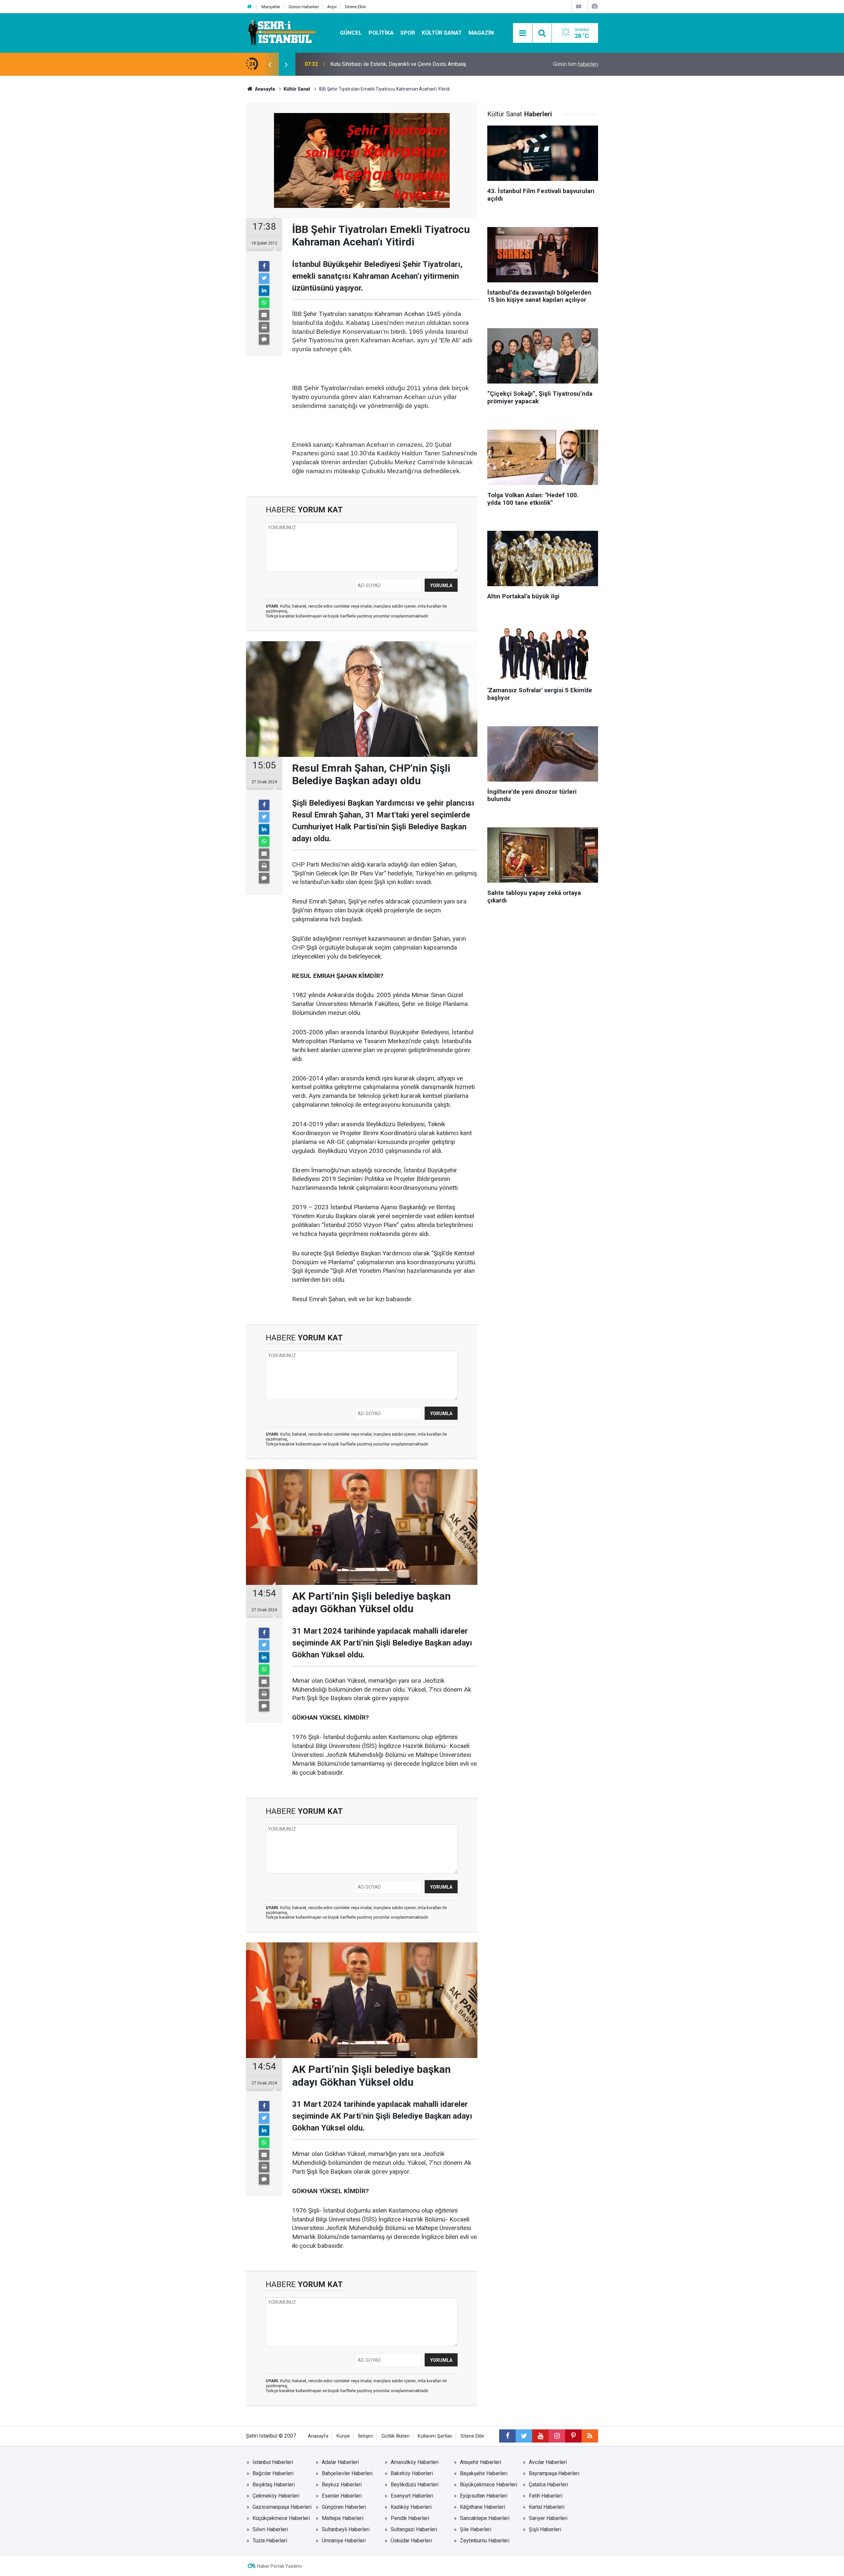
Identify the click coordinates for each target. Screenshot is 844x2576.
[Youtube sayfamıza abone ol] (540, 2436)
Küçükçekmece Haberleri (281, 2518)
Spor (408, 33)
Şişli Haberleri (545, 2529)
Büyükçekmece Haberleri (489, 2485)
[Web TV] (579, 6)
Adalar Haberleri (340, 2462)
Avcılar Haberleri (548, 2462)
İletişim (366, 2436)
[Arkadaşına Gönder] (264, 315)
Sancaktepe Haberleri (485, 2518)
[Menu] (523, 33)
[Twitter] (264, 278)
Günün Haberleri (304, 7)
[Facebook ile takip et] (507, 2436)
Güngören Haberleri (344, 2507)
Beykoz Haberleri (342, 2485)
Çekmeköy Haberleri (276, 2496)
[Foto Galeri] (594, 6)
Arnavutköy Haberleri (415, 2462)
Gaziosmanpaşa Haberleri (282, 2507)
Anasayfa (318, 2436)
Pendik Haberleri (410, 2518)
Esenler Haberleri (342, 2496)
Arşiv (332, 7)
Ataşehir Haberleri (481, 2462)
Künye (343, 2436)
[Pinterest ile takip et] (573, 2436)
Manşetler (271, 7)
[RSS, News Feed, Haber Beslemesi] (590, 2436)
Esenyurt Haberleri (412, 2496)
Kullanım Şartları (435, 2436)
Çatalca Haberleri (548, 2485)
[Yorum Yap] (264, 339)
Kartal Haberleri (547, 2507)
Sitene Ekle (355, 7)
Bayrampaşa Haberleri (554, 2473)
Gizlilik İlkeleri (395, 2436)
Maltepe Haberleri (343, 2518)
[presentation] (270, 64)
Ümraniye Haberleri (344, 2541)
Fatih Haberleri (546, 2496)
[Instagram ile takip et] (557, 2436)
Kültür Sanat (442, 33)
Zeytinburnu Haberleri (485, 2541)
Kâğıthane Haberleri (482, 2507)
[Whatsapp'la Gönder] (264, 303)
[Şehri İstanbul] (281, 32)
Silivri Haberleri (270, 2529)
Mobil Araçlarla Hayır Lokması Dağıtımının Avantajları (391, 64)
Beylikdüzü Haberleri (415, 2485)
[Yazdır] (264, 327)
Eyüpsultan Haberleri (484, 2496)
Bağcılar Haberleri (273, 2473)
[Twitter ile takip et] (524, 2436)
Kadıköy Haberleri (411, 2507)
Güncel (351, 33)
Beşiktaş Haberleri (274, 2485)
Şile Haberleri (476, 2529)
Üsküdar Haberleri (411, 2541)
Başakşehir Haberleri (484, 2473)
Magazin (481, 33)
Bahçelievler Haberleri (347, 2473)
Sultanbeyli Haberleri (346, 2529)
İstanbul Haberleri (273, 2462)
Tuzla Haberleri (270, 2541)
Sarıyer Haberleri (548, 2518)
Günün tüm (575, 64)
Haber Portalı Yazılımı (279, 2566)
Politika (381, 33)
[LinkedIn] (264, 291)
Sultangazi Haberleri (414, 2529)
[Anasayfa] (250, 7)
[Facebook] (264, 266)
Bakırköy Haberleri (412, 2473)
